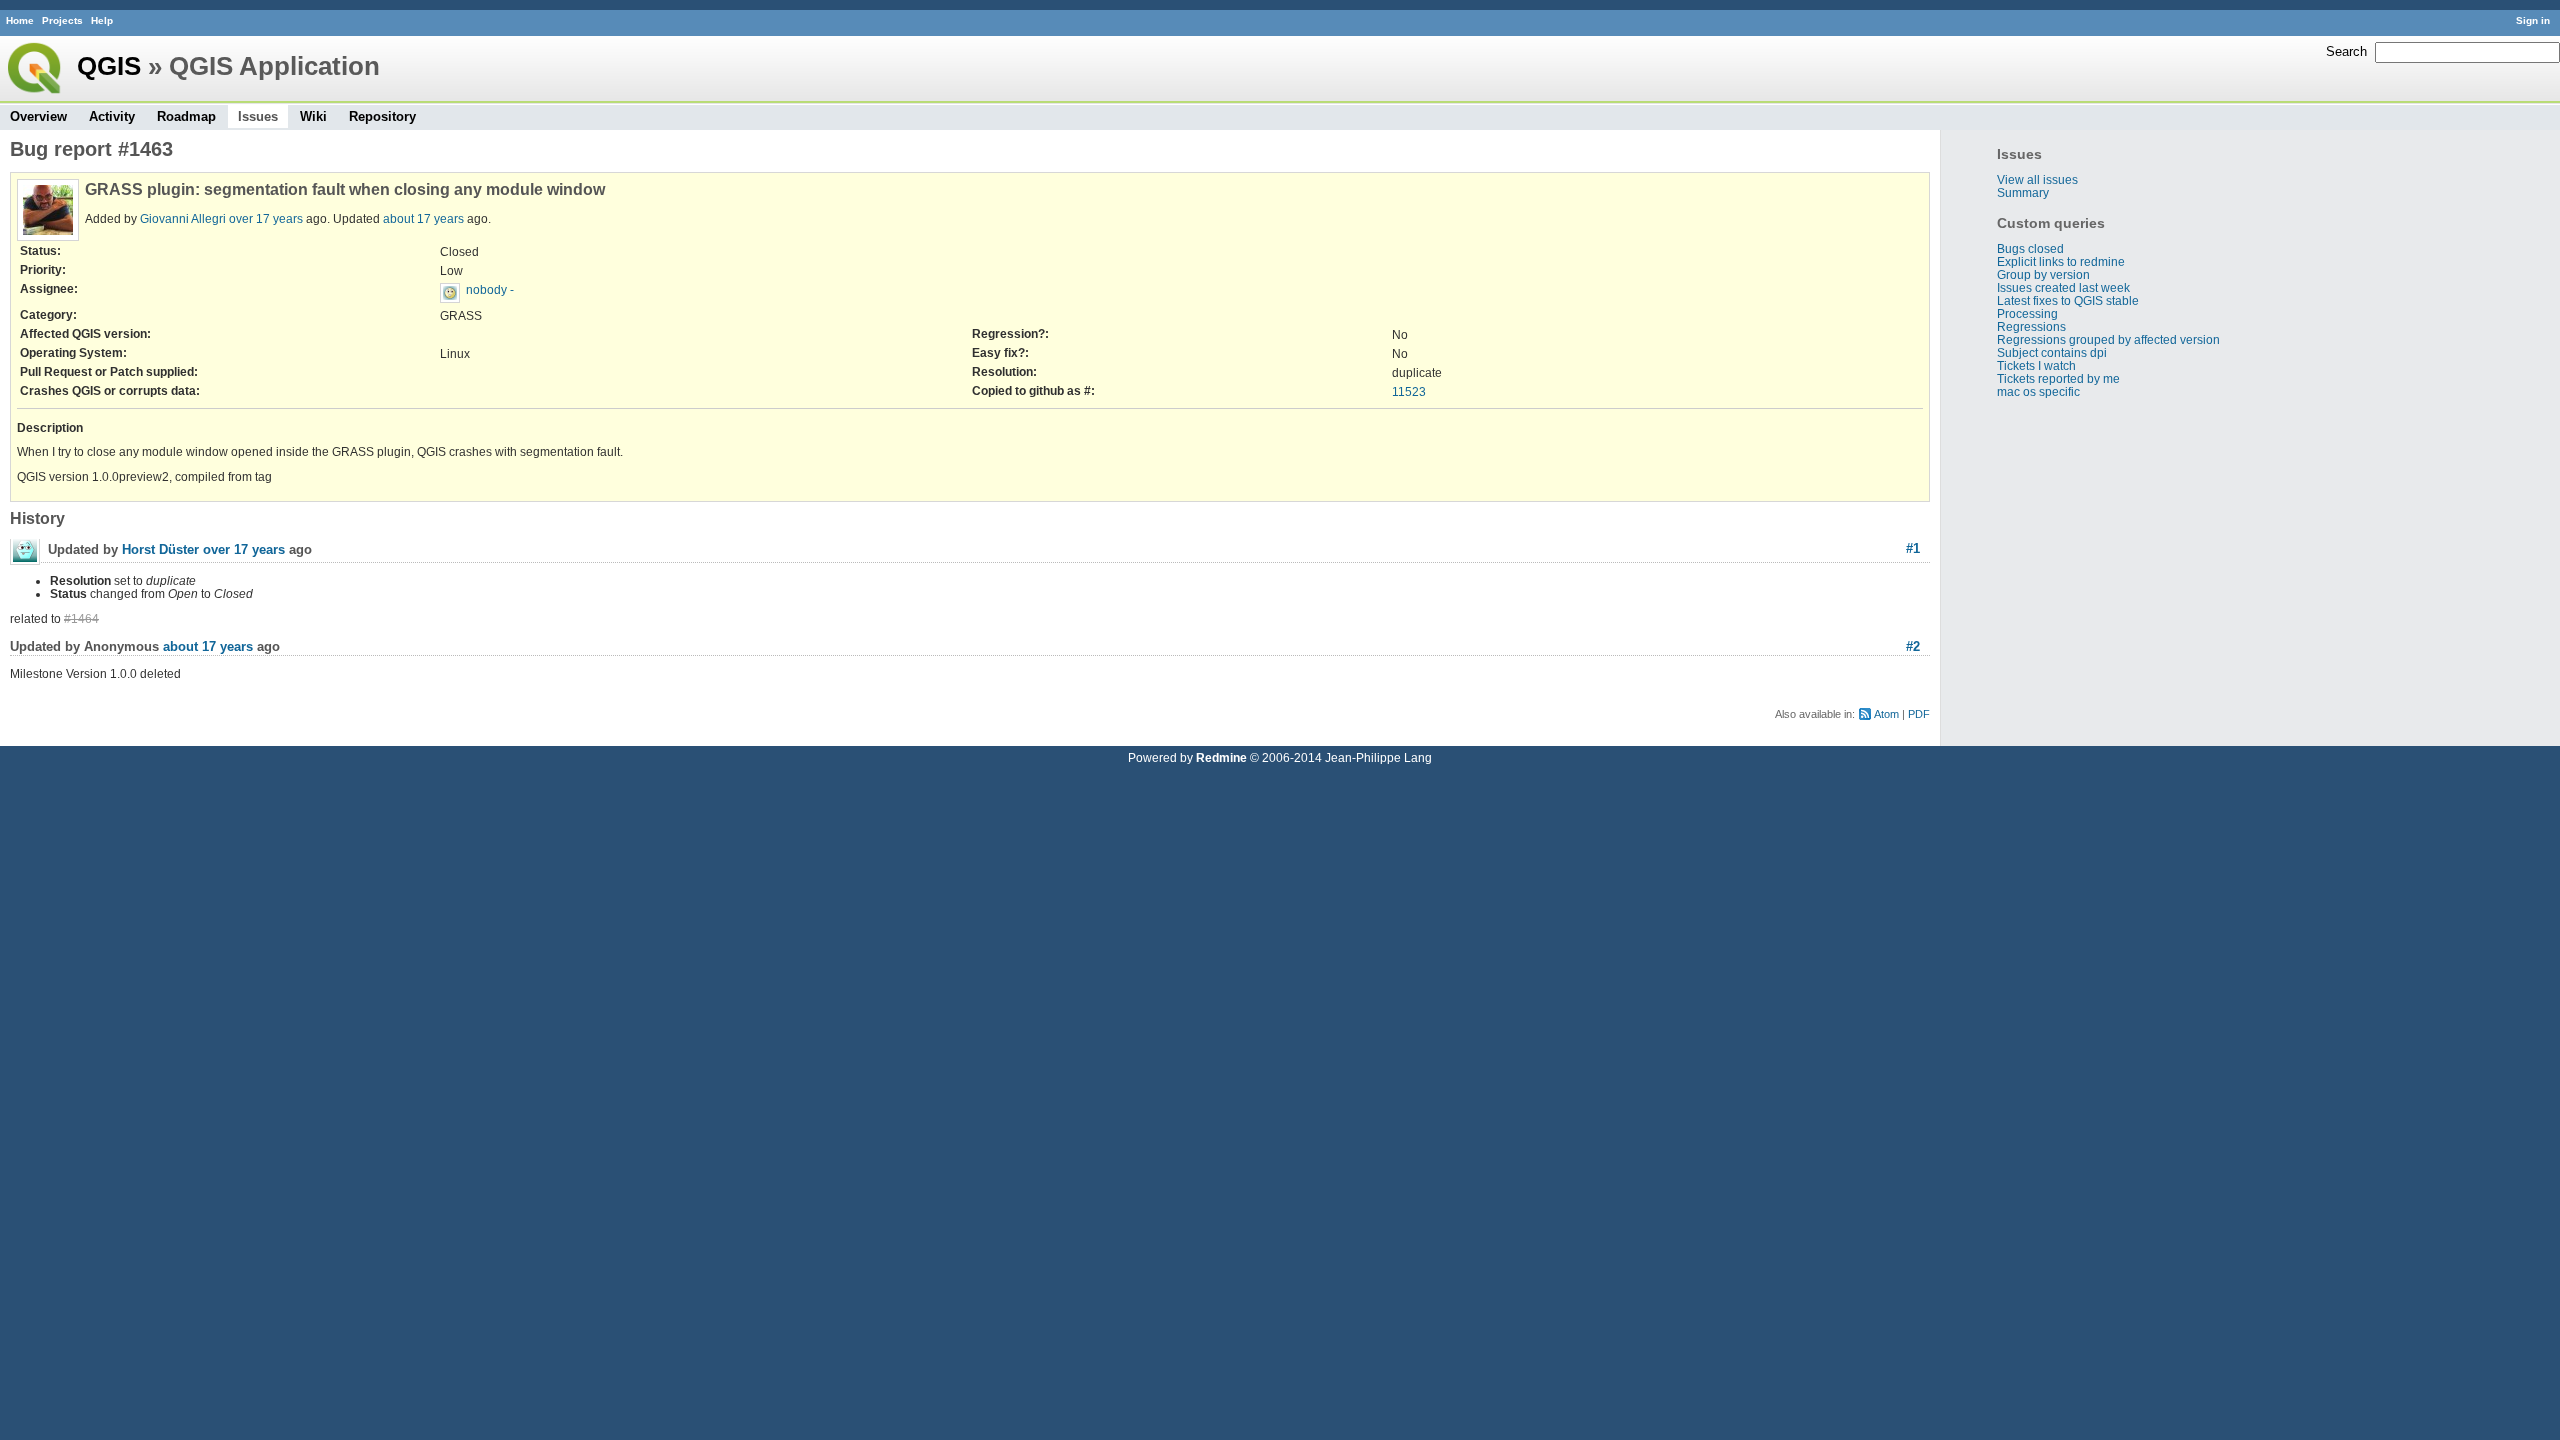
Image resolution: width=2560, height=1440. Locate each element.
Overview (38, 116)
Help (102, 20)
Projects (62, 20)
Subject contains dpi (2052, 352)
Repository (382, 116)
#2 (1913, 646)
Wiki (313, 116)
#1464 (81, 618)
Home (20, 20)
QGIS (109, 66)
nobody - (490, 289)
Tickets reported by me (2058, 378)
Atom (1886, 714)
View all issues (2037, 179)
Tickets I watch (2036, 365)
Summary (2023, 192)
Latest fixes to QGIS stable (2068, 300)
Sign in (2533, 20)
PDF (1919, 714)
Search (2346, 51)
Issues (258, 116)
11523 (1409, 391)
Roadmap (186, 116)
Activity (112, 116)
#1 (1913, 548)
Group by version (2043, 274)
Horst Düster (160, 549)
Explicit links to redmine (2061, 261)
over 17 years (266, 218)
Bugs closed (2030, 248)
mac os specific (2038, 391)
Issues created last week (2063, 287)
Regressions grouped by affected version (2108, 339)
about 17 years (423, 218)
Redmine (1221, 757)
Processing (2027, 313)
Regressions (2031, 326)
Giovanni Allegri (183, 218)
